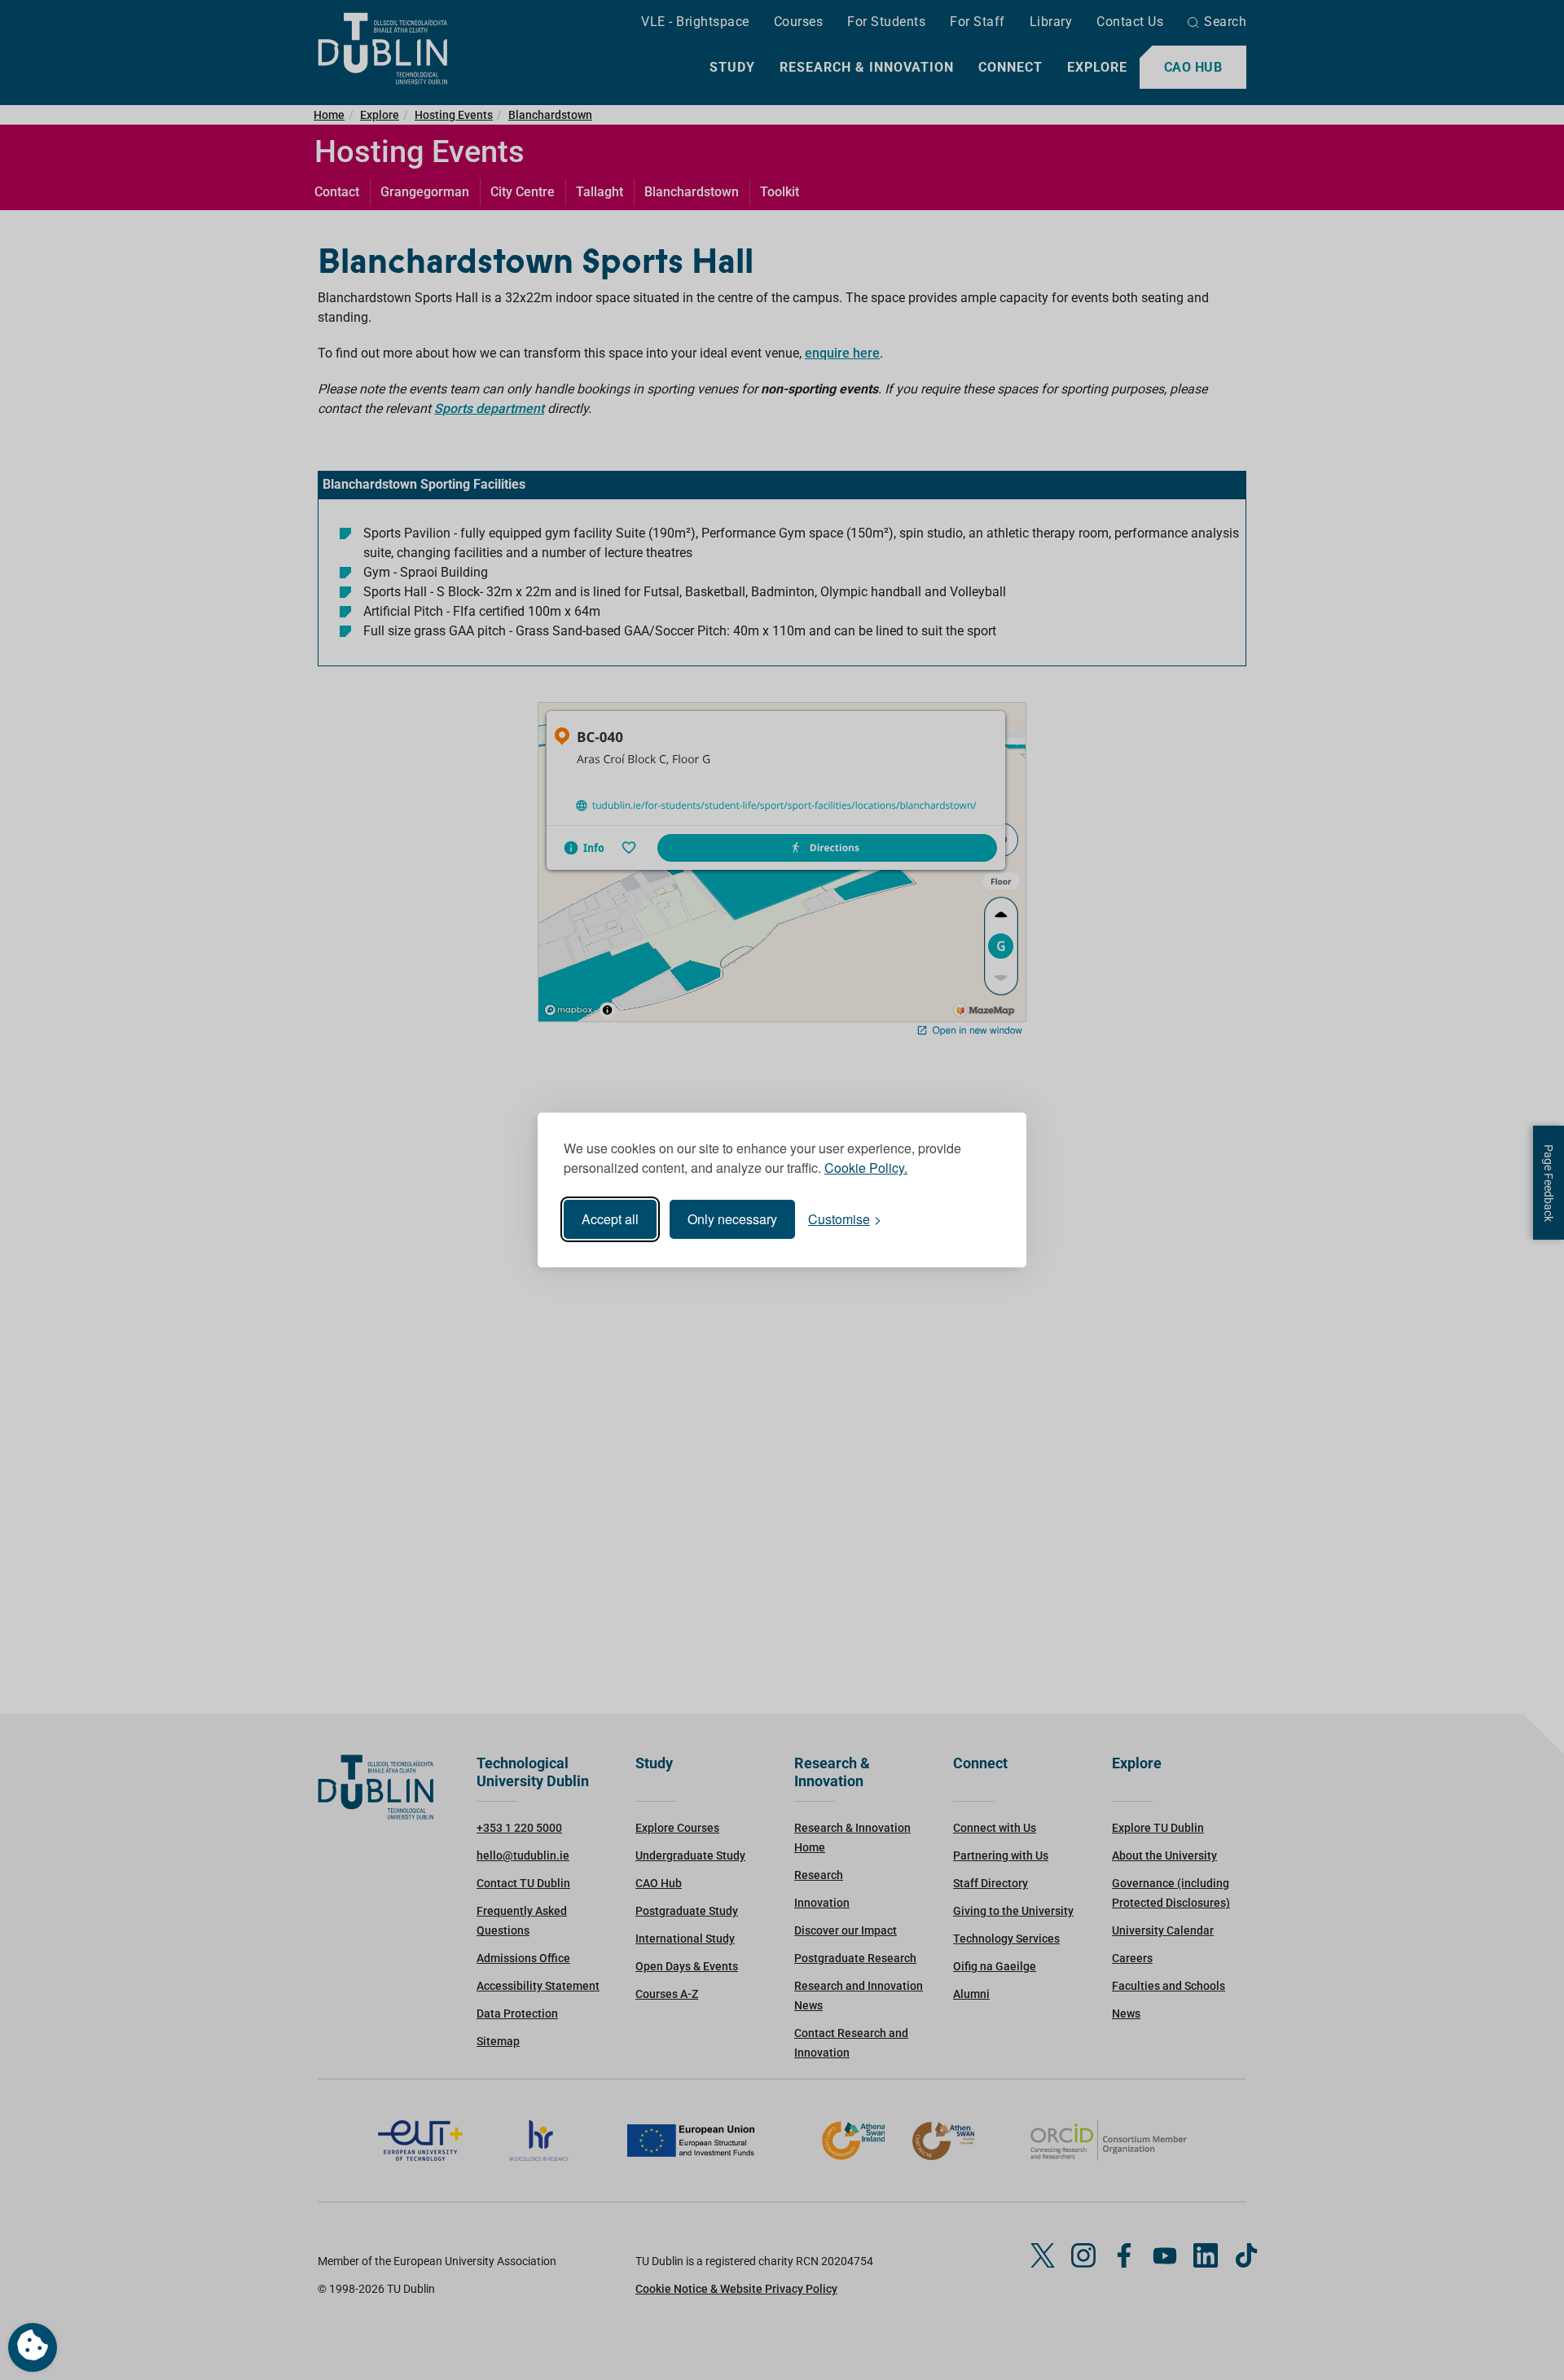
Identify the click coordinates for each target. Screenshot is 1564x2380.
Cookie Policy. (866, 1168)
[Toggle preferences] (33, 2347)
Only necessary (732, 1219)
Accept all (610, 1219)
